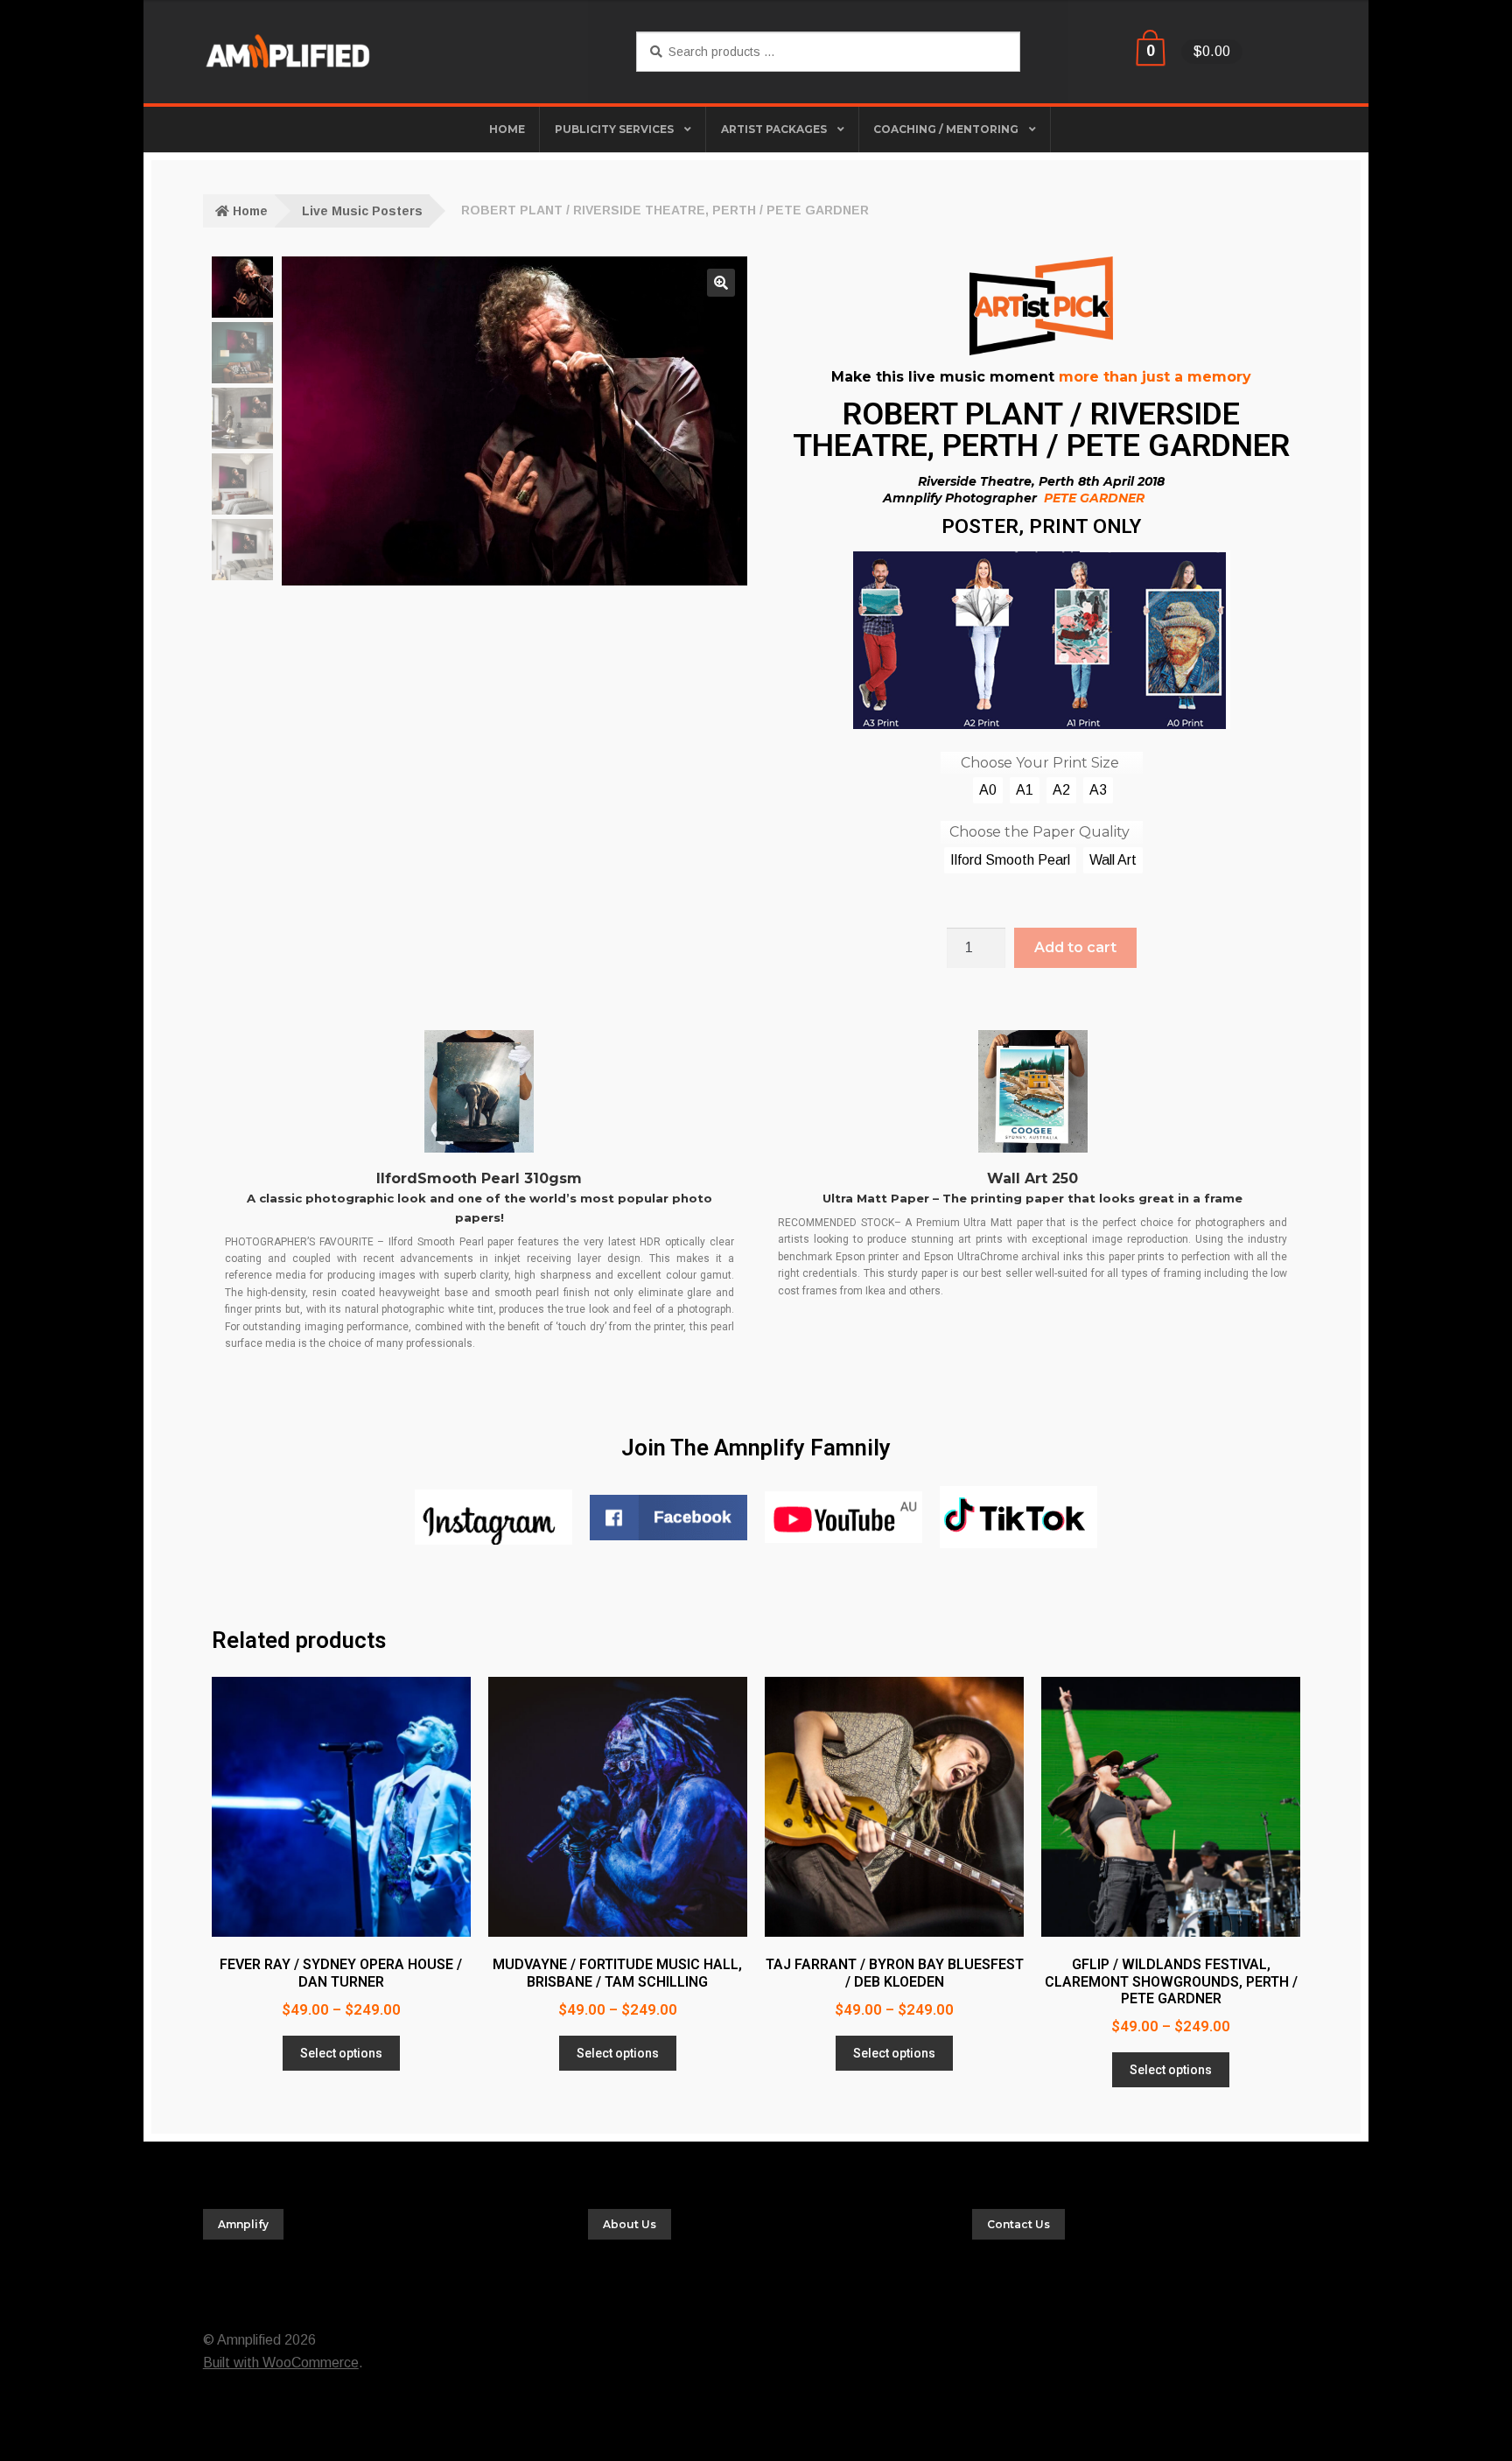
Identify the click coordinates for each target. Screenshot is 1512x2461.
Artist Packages (774, 129)
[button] (721, 283)
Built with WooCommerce (281, 2363)
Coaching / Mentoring (946, 129)
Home (250, 211)
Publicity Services (614, 129)
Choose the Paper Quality (1039, 832)
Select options (341, 2053)
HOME (507, 129)
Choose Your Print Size (1040, 763)
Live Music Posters (362, 211)
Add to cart (1075, 947)
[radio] (988, 790)
